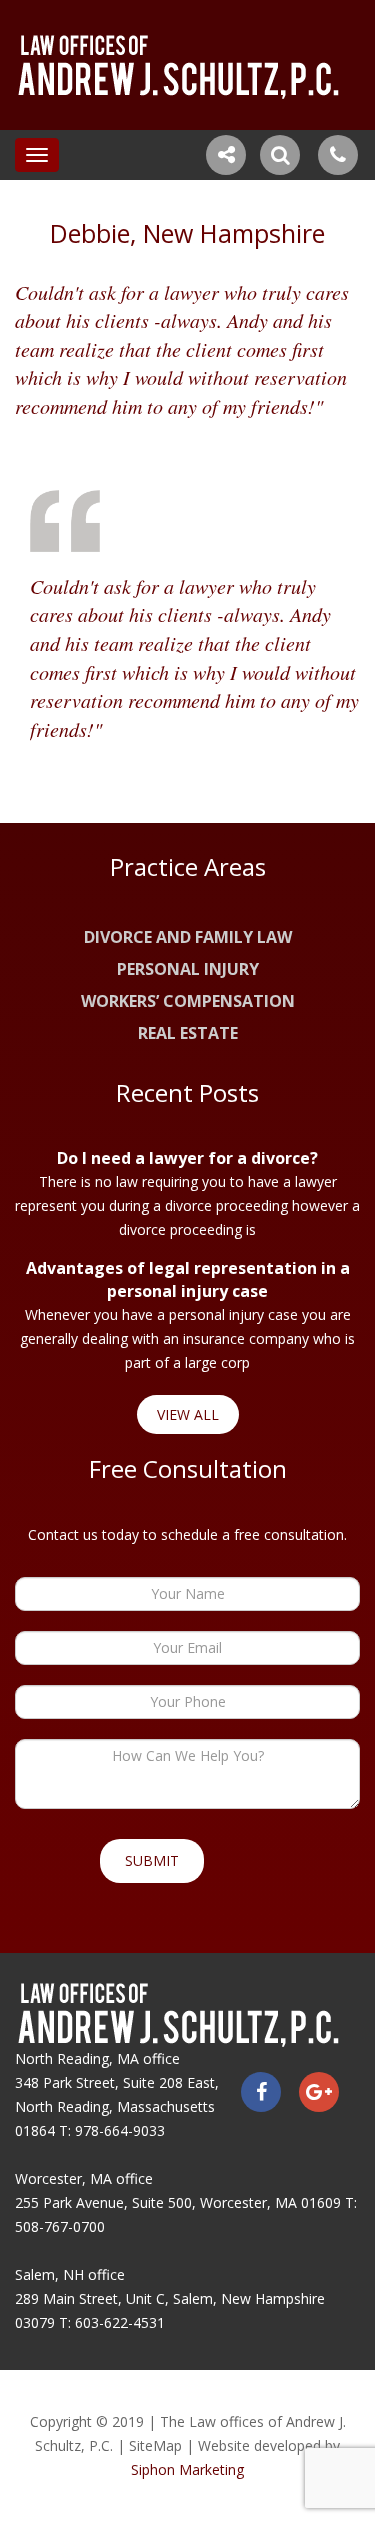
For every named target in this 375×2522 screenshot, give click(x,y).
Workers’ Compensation (188, 1001)
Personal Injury (188, 969)
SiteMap (155, 2445)
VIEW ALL (188, 1414)
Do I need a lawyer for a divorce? (187, 1158)
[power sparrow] (187, 64)
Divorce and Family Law (188, 937)
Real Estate (188, 1033)
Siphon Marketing (187, 2469)
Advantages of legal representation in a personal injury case (188, 1279)
